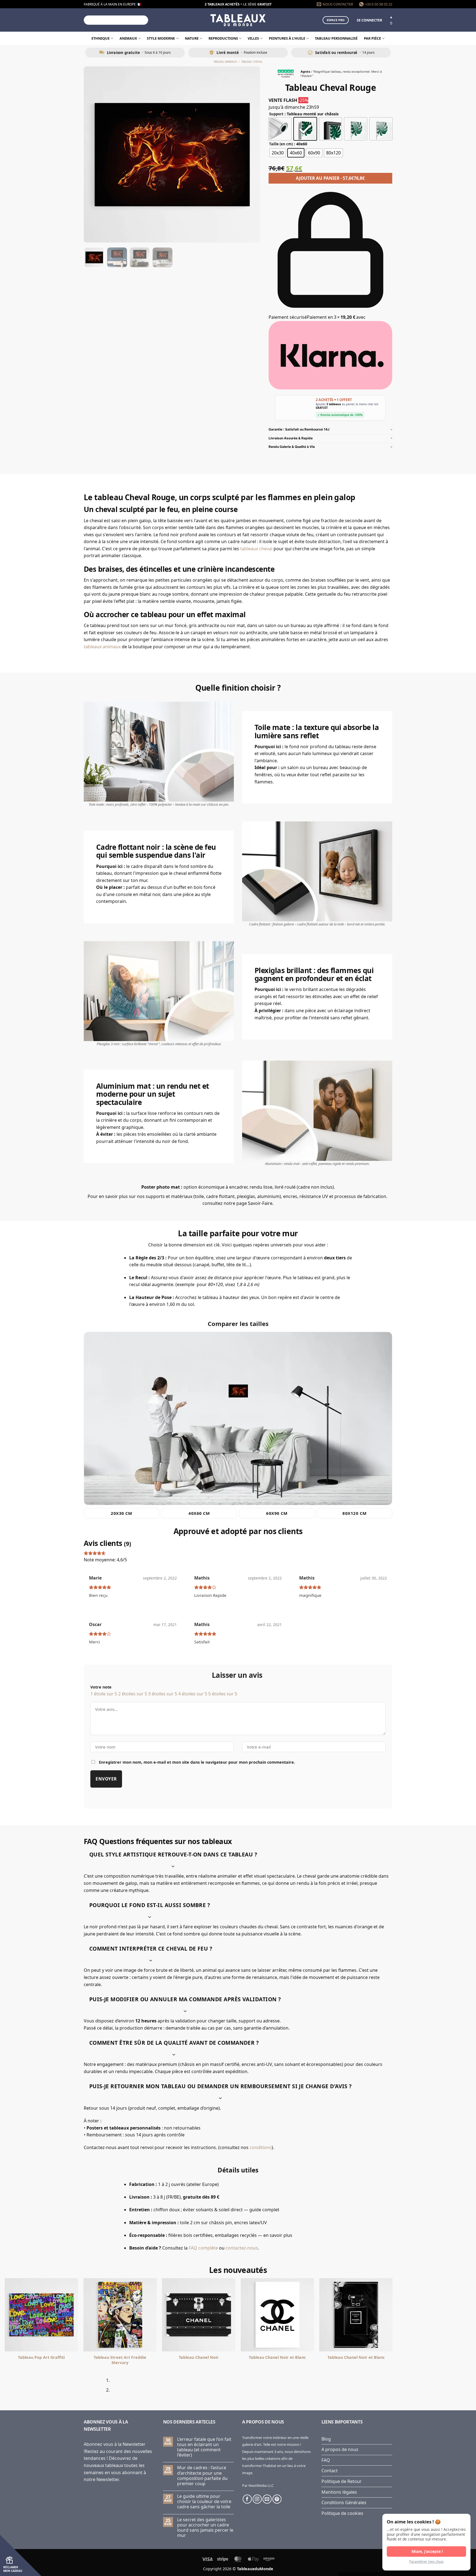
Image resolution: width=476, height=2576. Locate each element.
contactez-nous (242, 2248)
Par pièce (372, 38)
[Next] (101, 2387)
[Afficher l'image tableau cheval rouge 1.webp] (94, 257)
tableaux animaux (102, 647)
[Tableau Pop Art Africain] (199, 2315)
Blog (326, 2439)
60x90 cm (277, 1513)
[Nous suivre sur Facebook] (247, 2499)
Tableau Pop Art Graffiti (356, 2357)
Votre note (101, 1687)
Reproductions (223, 38)
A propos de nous (340, 2449)
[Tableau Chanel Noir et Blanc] (41, 2315)
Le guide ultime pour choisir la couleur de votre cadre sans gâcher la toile (204, 2502)
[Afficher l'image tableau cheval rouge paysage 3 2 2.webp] (117, 257)
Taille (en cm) (281, 144)
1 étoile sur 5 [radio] (104, 1694)
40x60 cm (199, 1513)
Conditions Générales (344, 2503)
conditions (261, 2147)
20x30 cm (121, 1513)
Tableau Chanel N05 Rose (120, 2357)
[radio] (280, 129)
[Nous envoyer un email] (267, 2499)
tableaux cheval (256, 549)
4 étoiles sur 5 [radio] (193, 1694)
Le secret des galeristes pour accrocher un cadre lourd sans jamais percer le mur (205, 2528)
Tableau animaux (225, 62)
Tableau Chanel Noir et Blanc (41, 2357)
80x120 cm (354, 1513)
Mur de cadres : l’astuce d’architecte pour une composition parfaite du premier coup (202, 2476)
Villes (253, 38)
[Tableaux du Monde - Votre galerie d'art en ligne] (238, 20)
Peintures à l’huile (287, 38)
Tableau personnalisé (336, 38)
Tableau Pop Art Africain (199, 2357)
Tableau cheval (252, 62)
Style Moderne (161, 38)
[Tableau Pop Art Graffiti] (356, 2315)
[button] (369, 20)
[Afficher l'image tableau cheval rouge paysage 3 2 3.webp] (140, 257)
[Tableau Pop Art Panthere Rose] (277, 2315)
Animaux (128, 38)
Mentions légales (339, 2492)
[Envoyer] (143, 20)
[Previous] (86, 2387)
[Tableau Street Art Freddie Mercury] (435, 2315)
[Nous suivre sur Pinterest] (277, 2499)
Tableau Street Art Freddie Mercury (435, 2360)
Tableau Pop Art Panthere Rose (277, 2357)
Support (276, 114)
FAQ (326, 2460)
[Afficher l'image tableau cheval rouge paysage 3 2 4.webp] (163, 257)
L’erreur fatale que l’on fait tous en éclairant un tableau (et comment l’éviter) (204, 2447)
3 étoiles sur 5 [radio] (163, 1694)
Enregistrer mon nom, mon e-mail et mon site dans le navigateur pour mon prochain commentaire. (197, 1762)
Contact (330, 2471)
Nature (192, 38)
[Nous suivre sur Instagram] (257, 2499)
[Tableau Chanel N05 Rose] (120, 2315)
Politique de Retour (342, 2481)
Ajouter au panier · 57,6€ (330, 178)
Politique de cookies (342, 2513)
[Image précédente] (93, 154)
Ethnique (101, 38)
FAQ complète (203, 2248)
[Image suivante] (251, 154)
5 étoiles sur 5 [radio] (223, 1694)
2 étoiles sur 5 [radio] (133, 1694)
